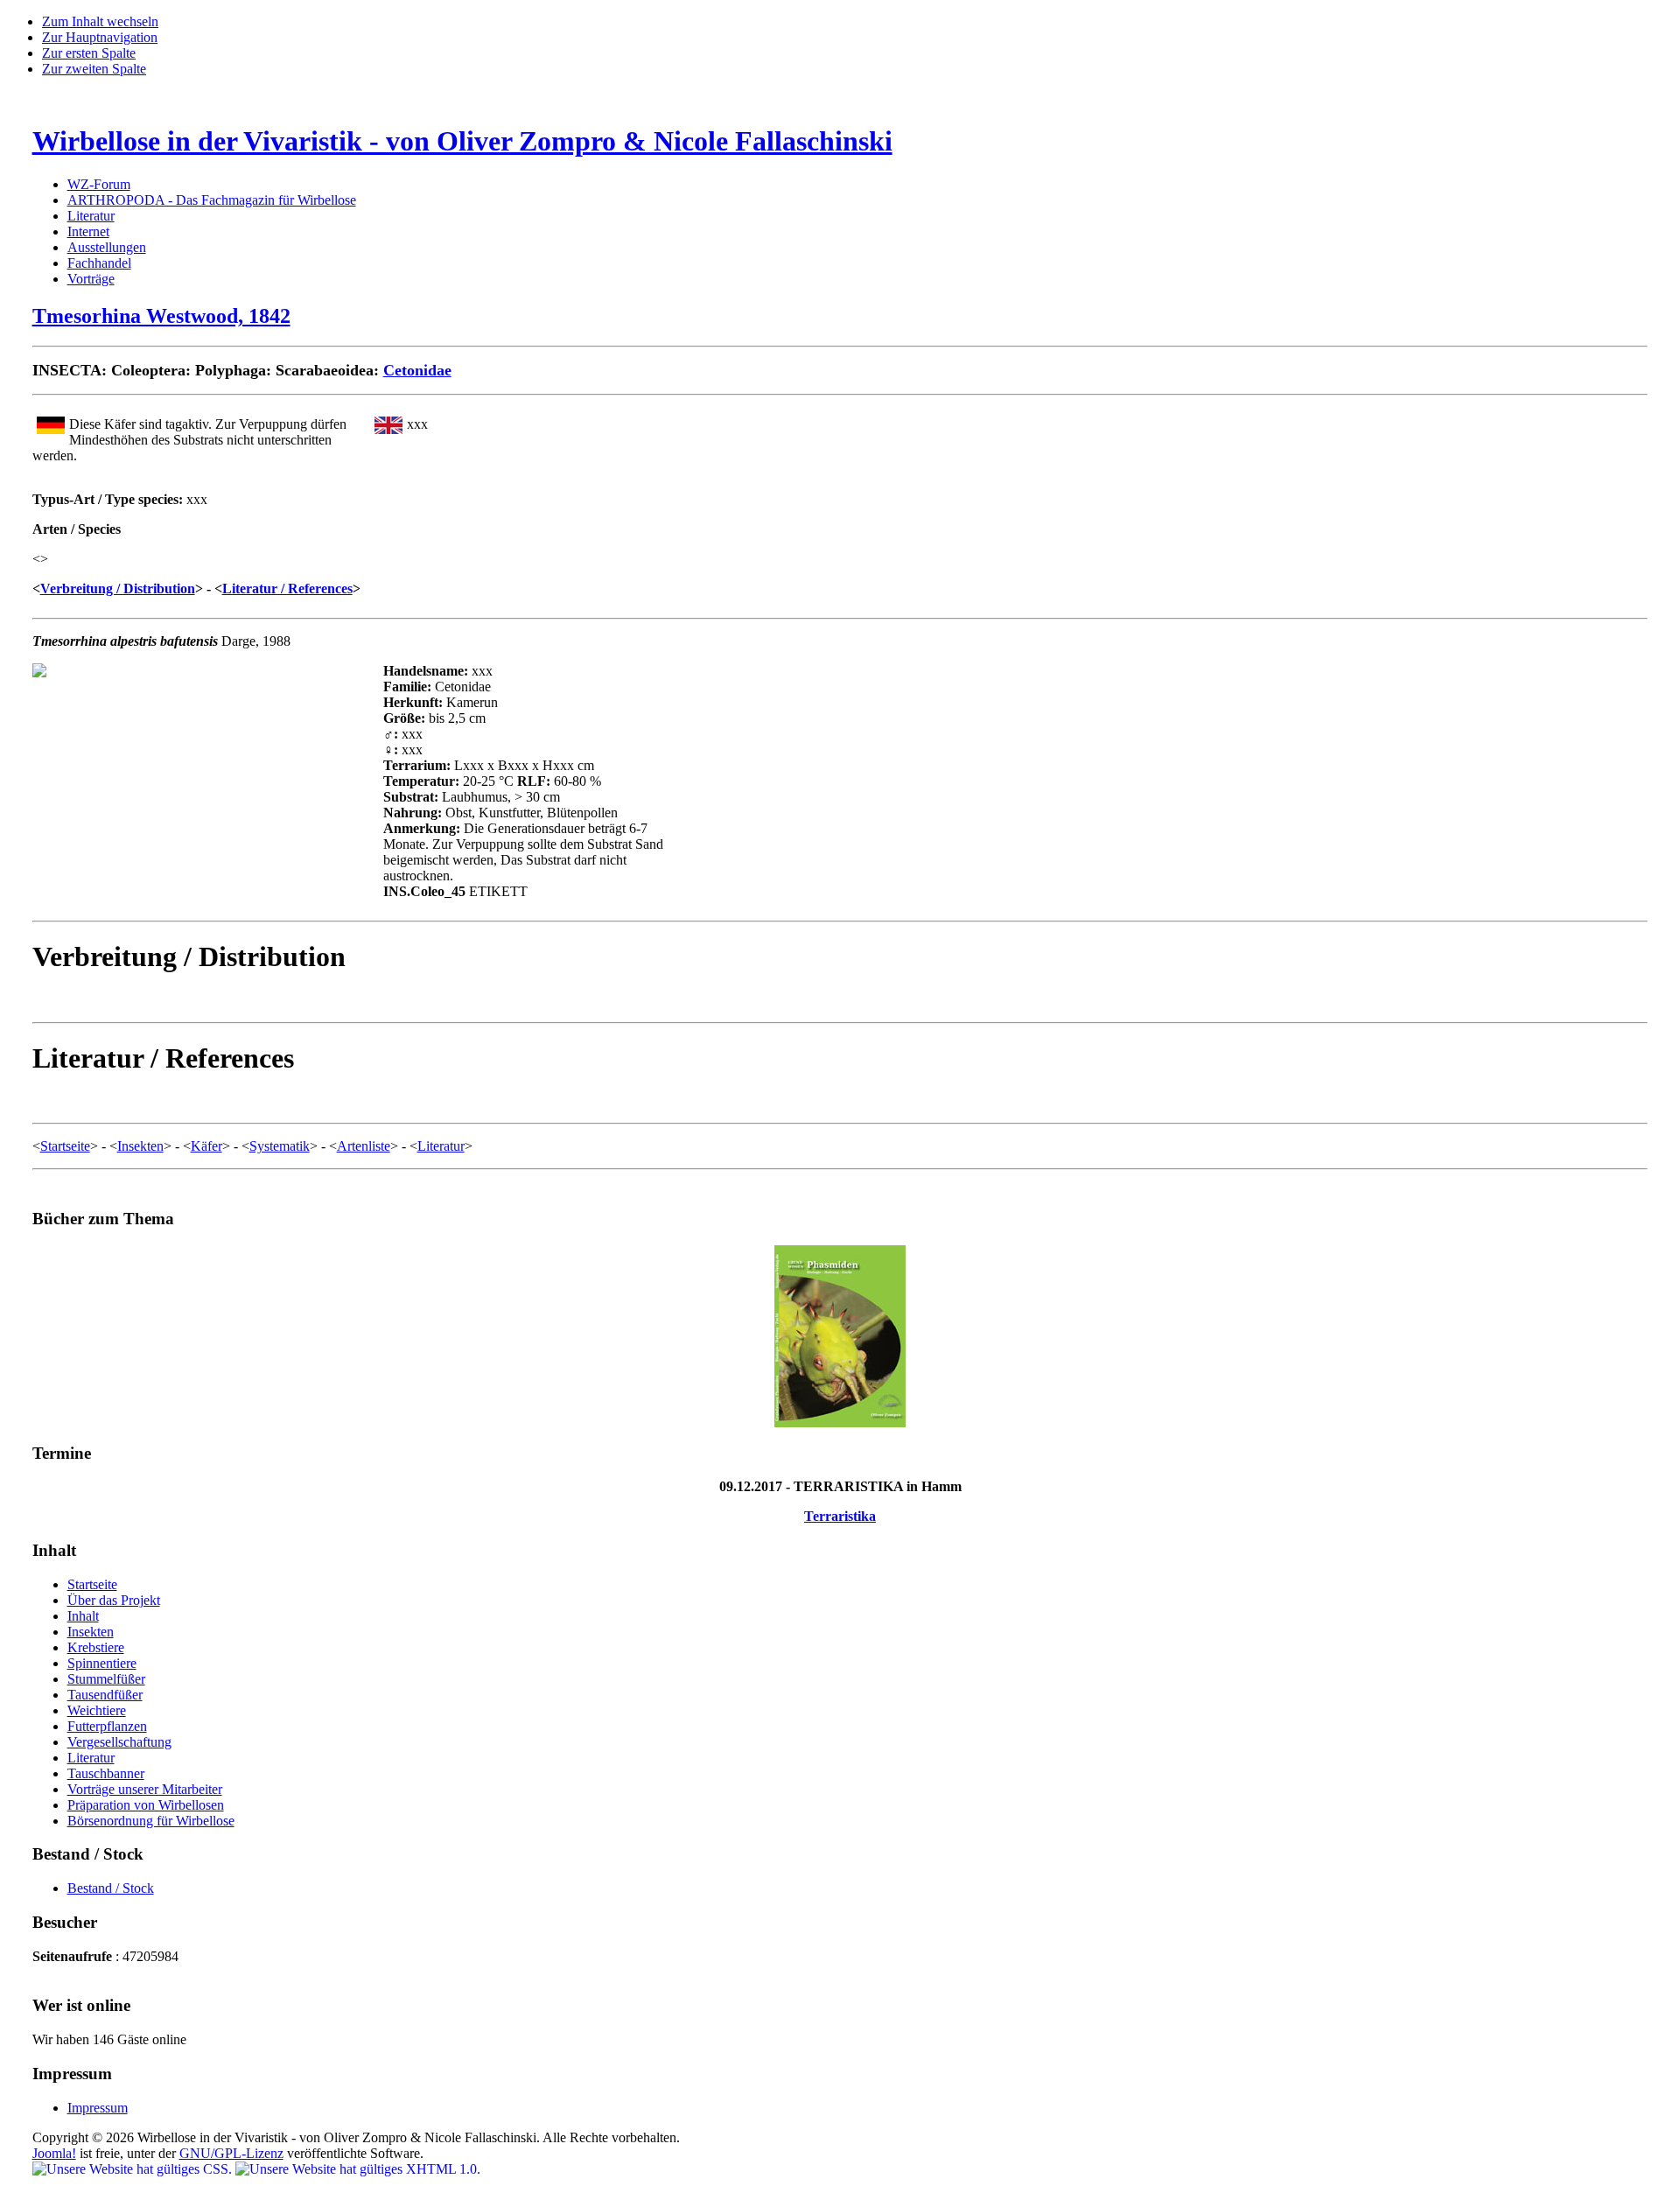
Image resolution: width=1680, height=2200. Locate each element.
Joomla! (54, 2153)
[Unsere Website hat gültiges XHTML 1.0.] (358, 2169)
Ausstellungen (107, 247)
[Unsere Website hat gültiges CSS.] (134, 2169)
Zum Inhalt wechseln (100, 21)
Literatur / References (287, 589)
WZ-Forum (99, 184)
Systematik (280, 1146)
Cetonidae (417, 370)
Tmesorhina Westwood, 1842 (161, 316)
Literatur (91, 216)
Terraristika (840, 1516)
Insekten (140, 1146)
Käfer (206, 1146)
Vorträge (91, 279)
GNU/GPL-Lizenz (231, 2153)
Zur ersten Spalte (89, 53)
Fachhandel (99, 263)
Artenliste (364, 1146)
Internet (88, 231)
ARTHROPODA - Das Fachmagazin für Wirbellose (212, 200)
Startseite (65, 1146)
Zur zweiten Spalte (94, 69)
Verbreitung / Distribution (118, 589)
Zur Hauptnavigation (100, 37)
